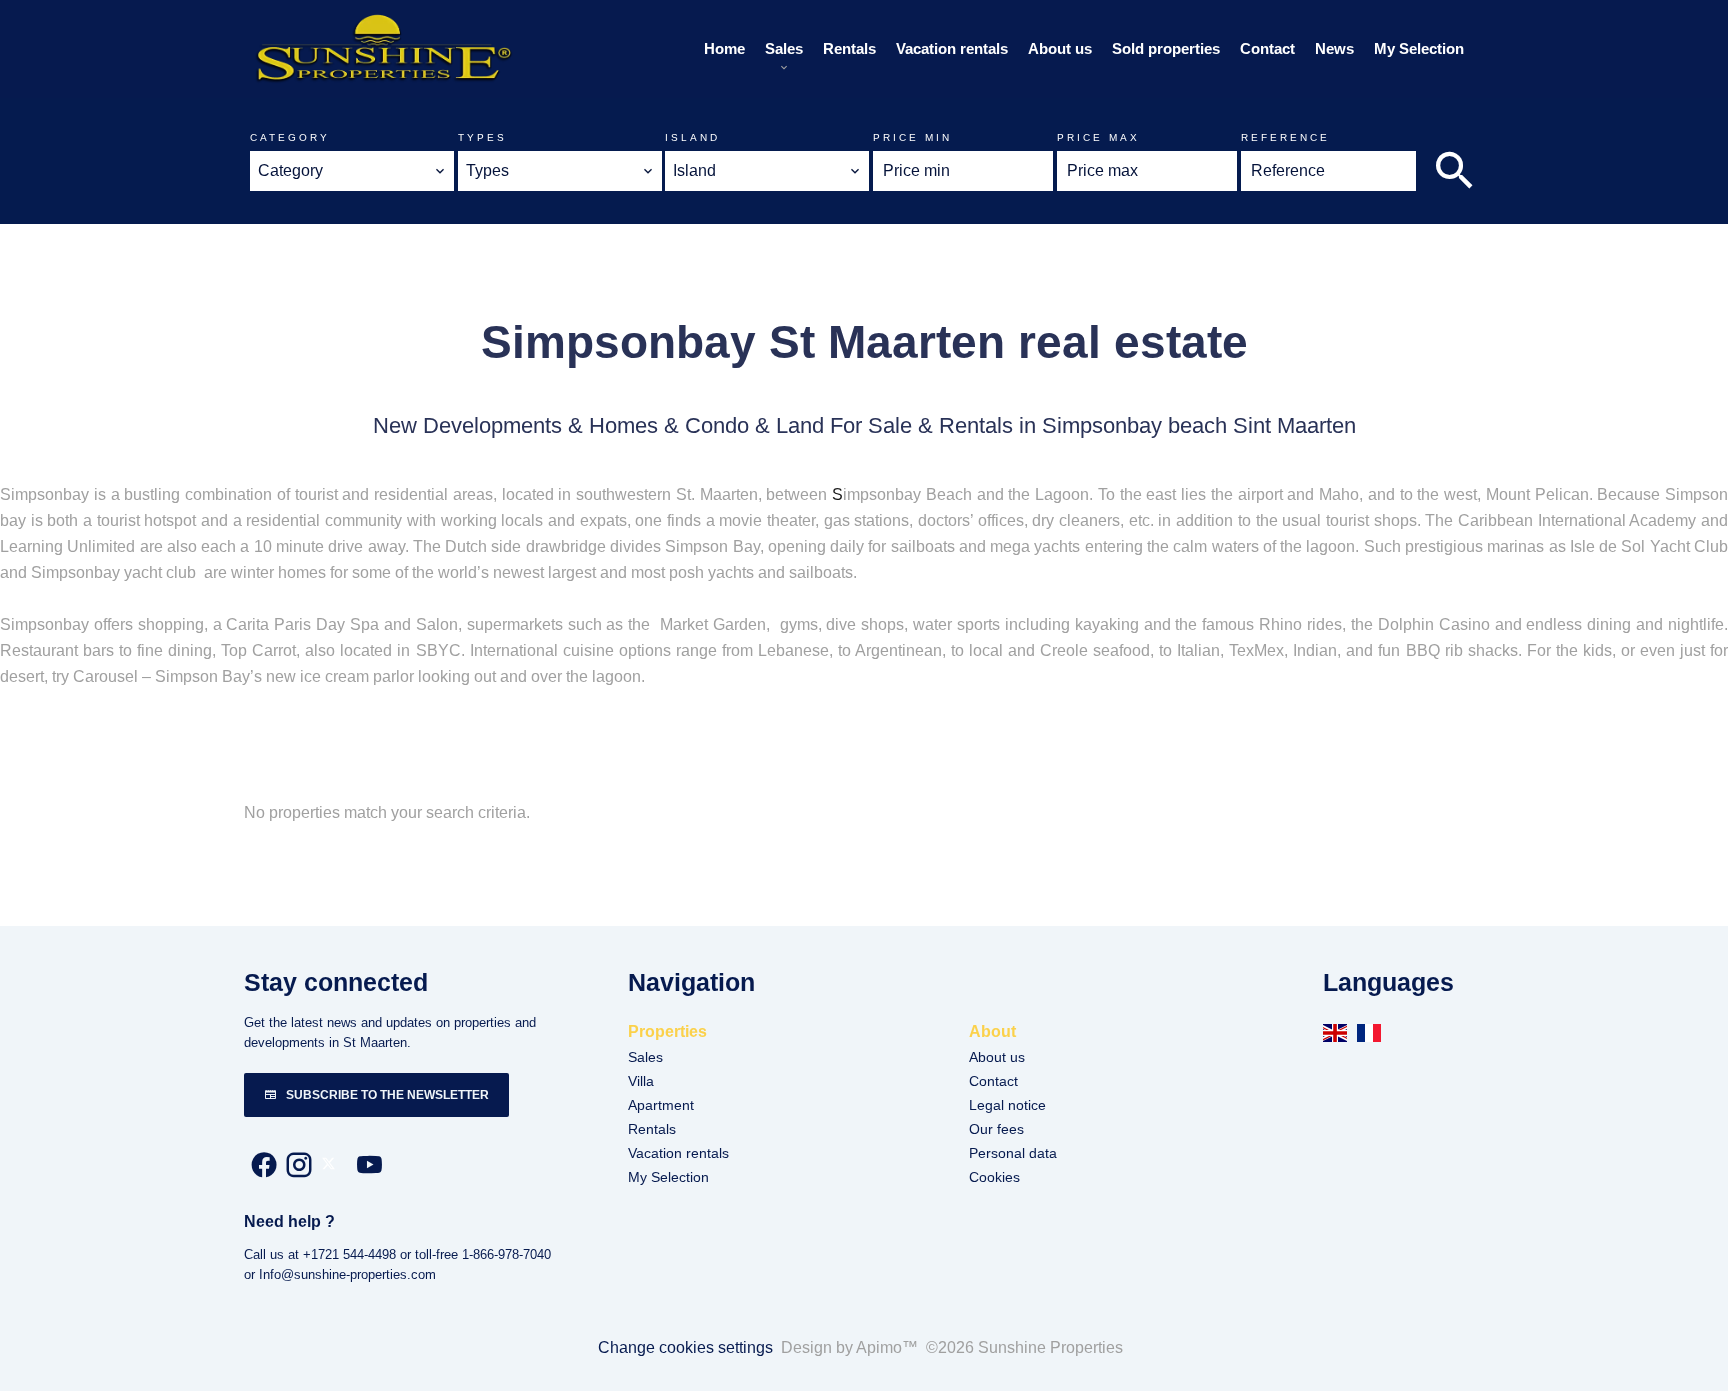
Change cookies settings (685, 1347)
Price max (1098, 137)
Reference (1285, 137)
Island (692, 137)
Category (290, 137)
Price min (912, 137)
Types (482, 137)
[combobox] (352, 171)
